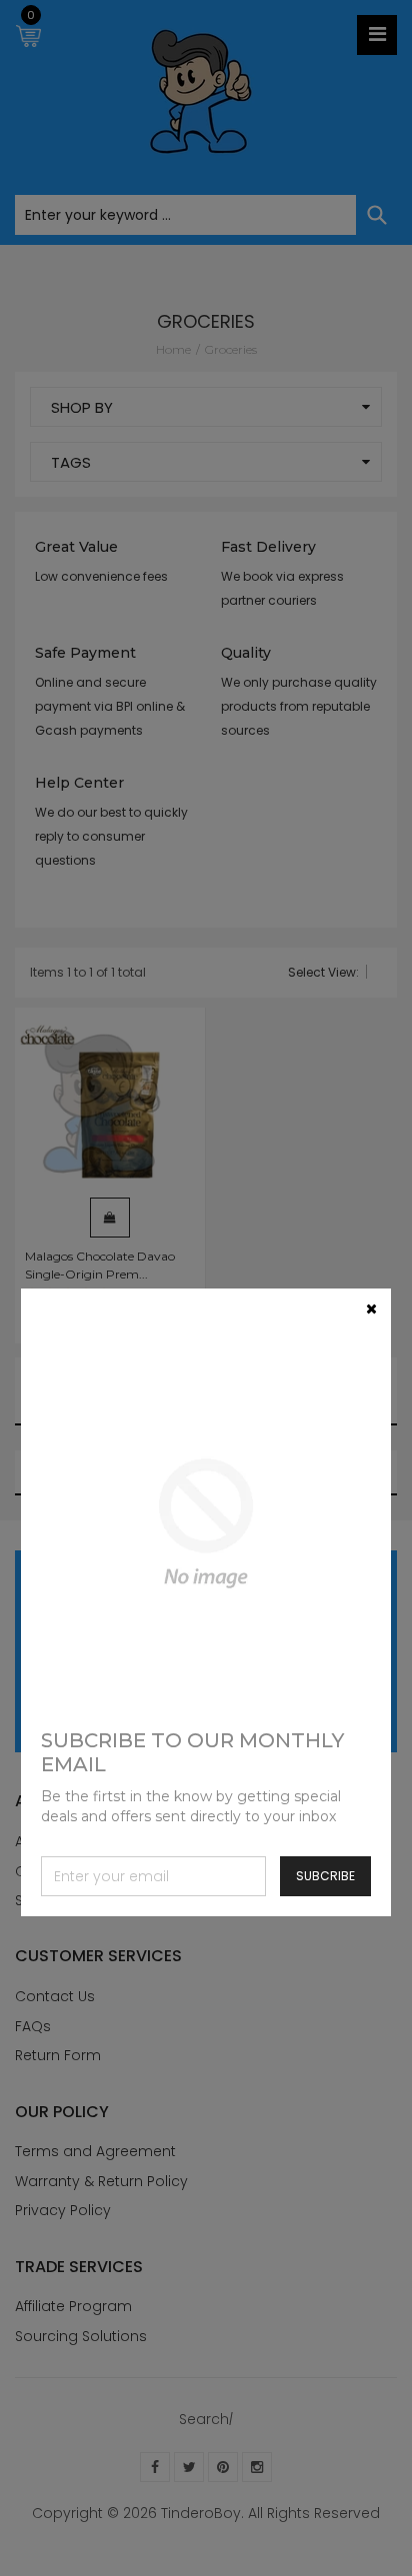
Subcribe (325, 1876)
